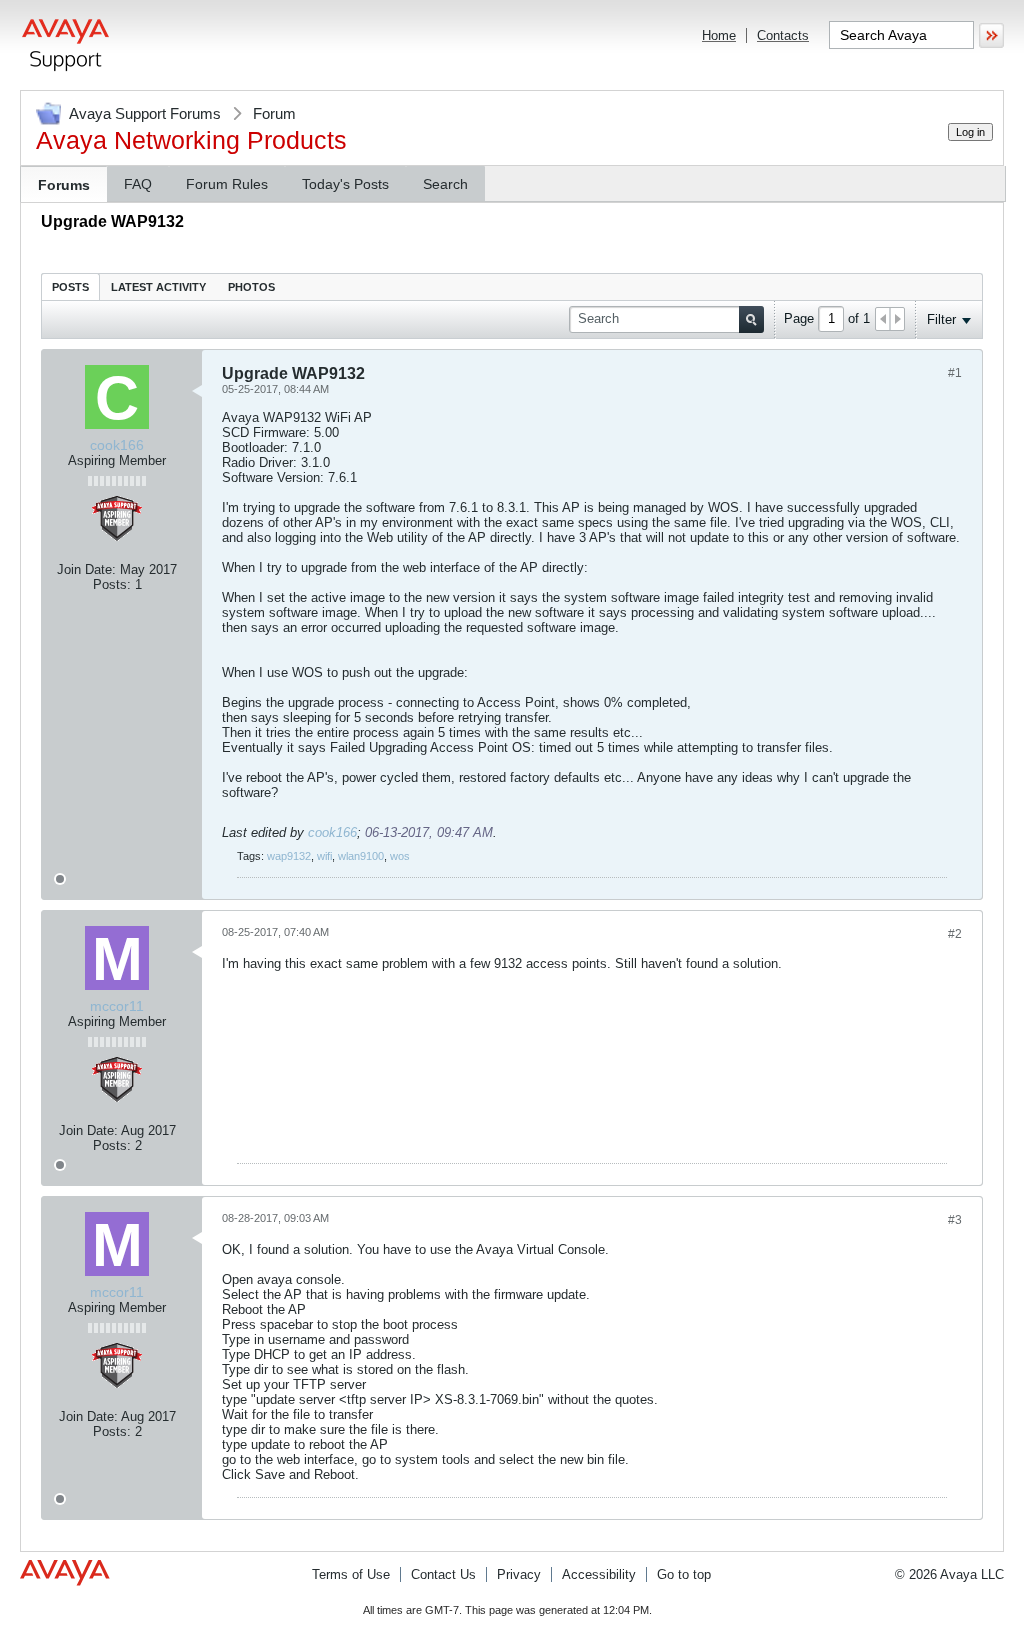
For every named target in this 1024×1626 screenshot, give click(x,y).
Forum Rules (227, 184)
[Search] (751, 319)
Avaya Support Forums (145, 113)
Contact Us (443, 1574)
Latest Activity (158, 287)
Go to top (684, 1574)
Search (445, 184)
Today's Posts (345, 184)
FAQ (138, 184)
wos (400, 856)
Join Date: (86, 569)
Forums (64, 185)
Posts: (112, 584)
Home (719, 35)
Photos (251, 287)
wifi (324, 856)
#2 (955, 934)
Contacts (783, 35)
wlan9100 (361, 856)
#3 (955, 1220)
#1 (955, 373)
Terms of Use (351, 1574)
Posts (70, 287)
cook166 (332, 832)
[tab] (70, 286)
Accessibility (599, 1574)
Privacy (519, 1574)
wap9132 (289, 856)
